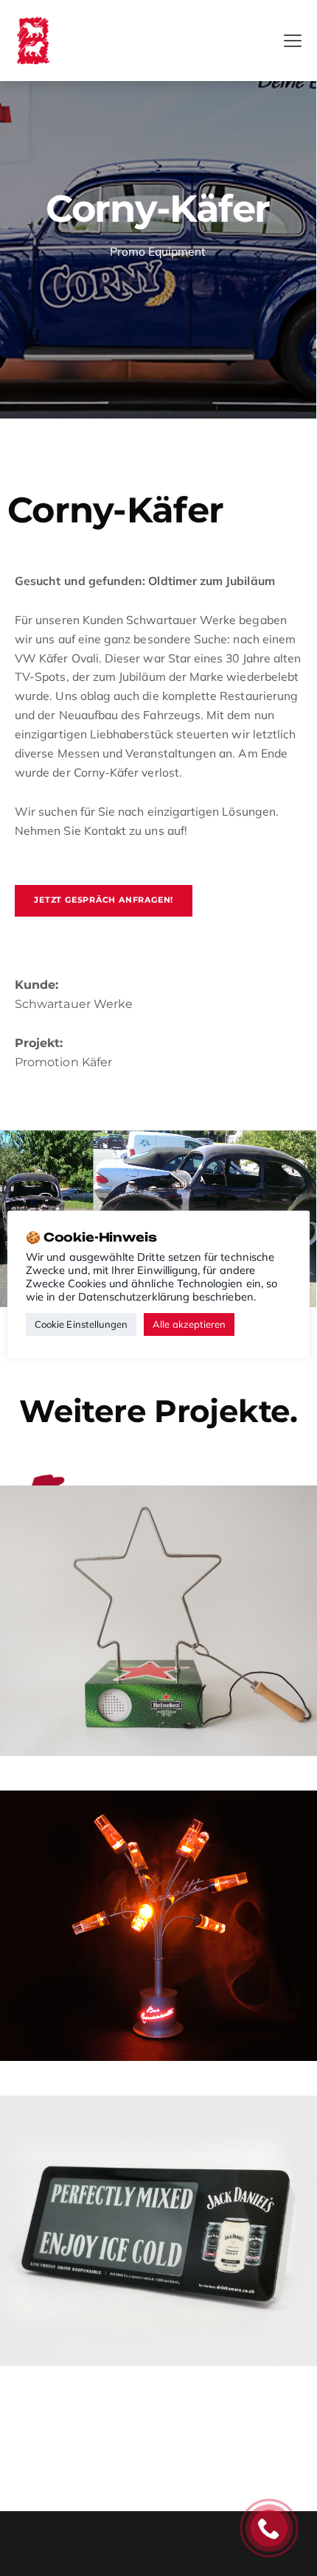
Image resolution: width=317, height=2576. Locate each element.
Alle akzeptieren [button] (189, 1324)
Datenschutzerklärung (134, 1296)
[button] (293, 41)
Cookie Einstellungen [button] (81, 1324)
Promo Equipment (158, 251)
